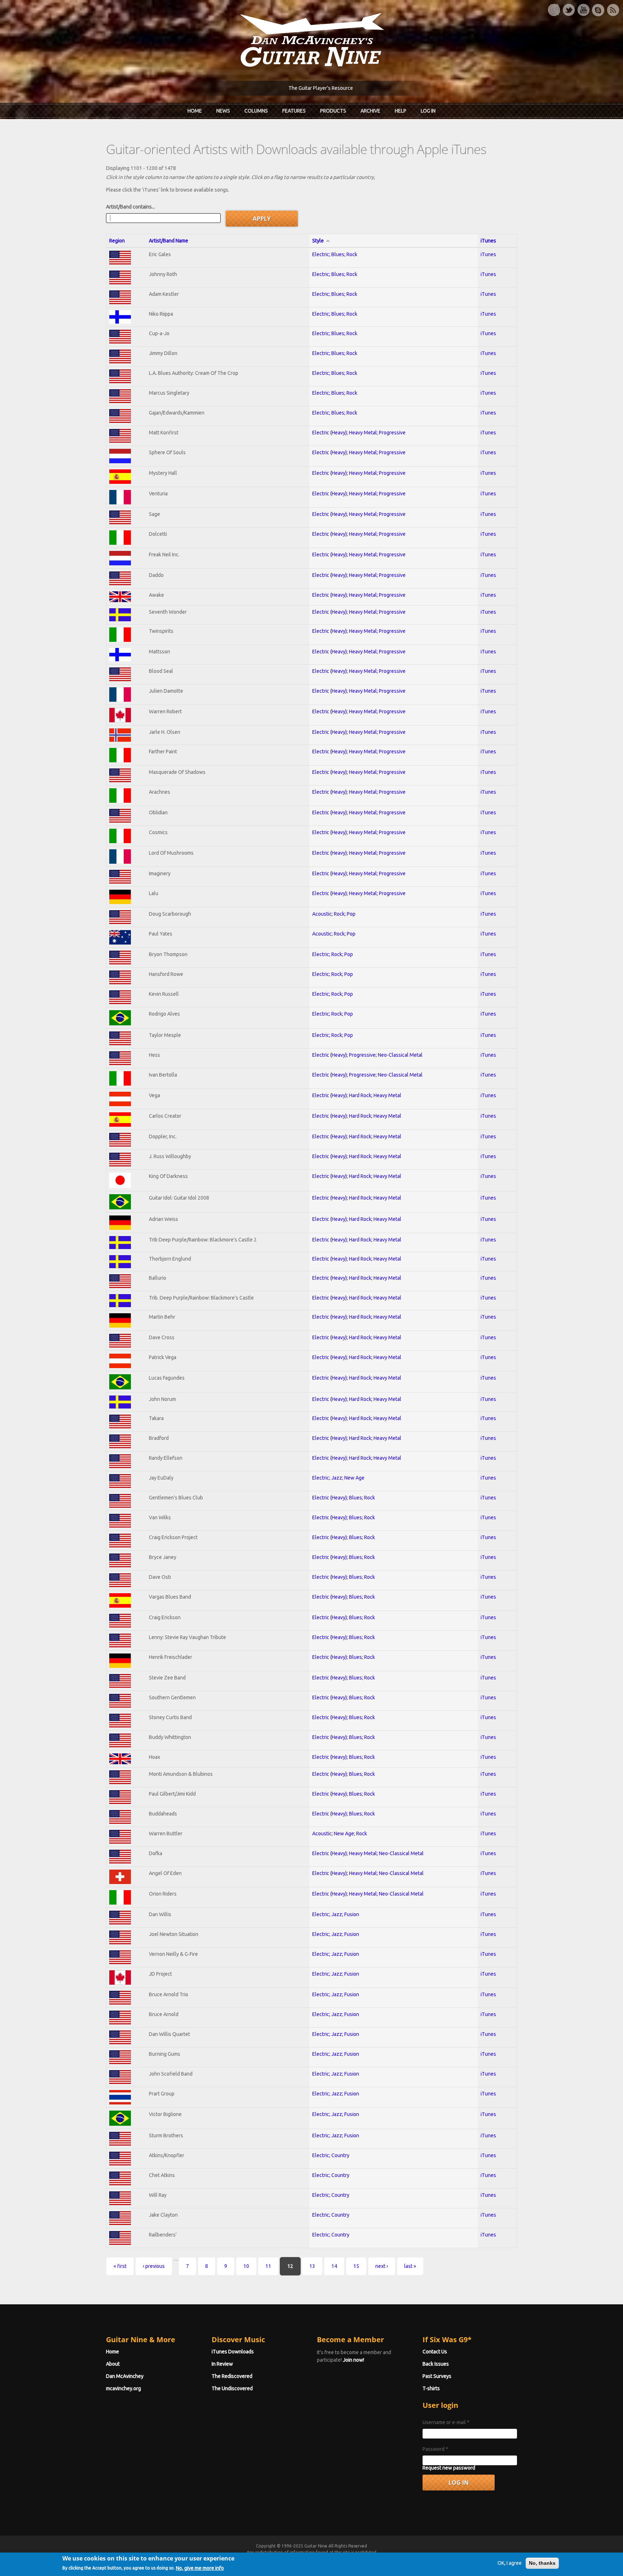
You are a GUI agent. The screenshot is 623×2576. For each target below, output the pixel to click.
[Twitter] (569, 10)
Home (195, 111)
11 (268, 2266)
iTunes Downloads (233, 2352)
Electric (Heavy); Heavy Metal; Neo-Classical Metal (368, 1853)
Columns (256, 111)
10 (246, 2266)
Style (318, 241)
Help (401, 111)
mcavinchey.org (123, 2388)
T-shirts (431, 2388)
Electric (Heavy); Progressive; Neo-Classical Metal (367, 1055)
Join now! (354, 2360)
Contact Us (435, 2352)
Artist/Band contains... (131, 207)
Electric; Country (331, 2155)
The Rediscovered (232, 2376)
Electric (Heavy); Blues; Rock (344, 1498)
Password (435, 2449)
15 (356, 2266)
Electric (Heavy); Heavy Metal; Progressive (359, 433)
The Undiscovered (232, 2388)
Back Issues (436, 2364)
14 (334, 2266)
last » (410, 2266)
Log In (428, 111)
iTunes (488, 241)
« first (120, 2266)
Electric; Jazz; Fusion (336, 1914)
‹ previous (154, 2266)
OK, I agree (510, 2563)
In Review (222, 2364)
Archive (370, 111)
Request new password (449, 2468)
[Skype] (598, 10)
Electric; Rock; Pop (333, 954)
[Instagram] (554, 10)
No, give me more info (200, 2568)
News (223, 111)
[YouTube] (583, 10)
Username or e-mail (446, 2422)
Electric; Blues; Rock (335, 254)
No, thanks (542, 2563)
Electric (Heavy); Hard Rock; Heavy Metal (357, 1095)
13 (312, 2266)
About (113, 2364)
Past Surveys (437, 2376)
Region (117, 241)
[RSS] (613, 10)
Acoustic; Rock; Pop (334, 914)
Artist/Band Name (169, 241)
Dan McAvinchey (125, 2376)
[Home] (311, 39)
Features (294, 111)
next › (382, 2266)
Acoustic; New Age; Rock (340, 1834)
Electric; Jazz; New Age (338, 1478)
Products (333, 111)
